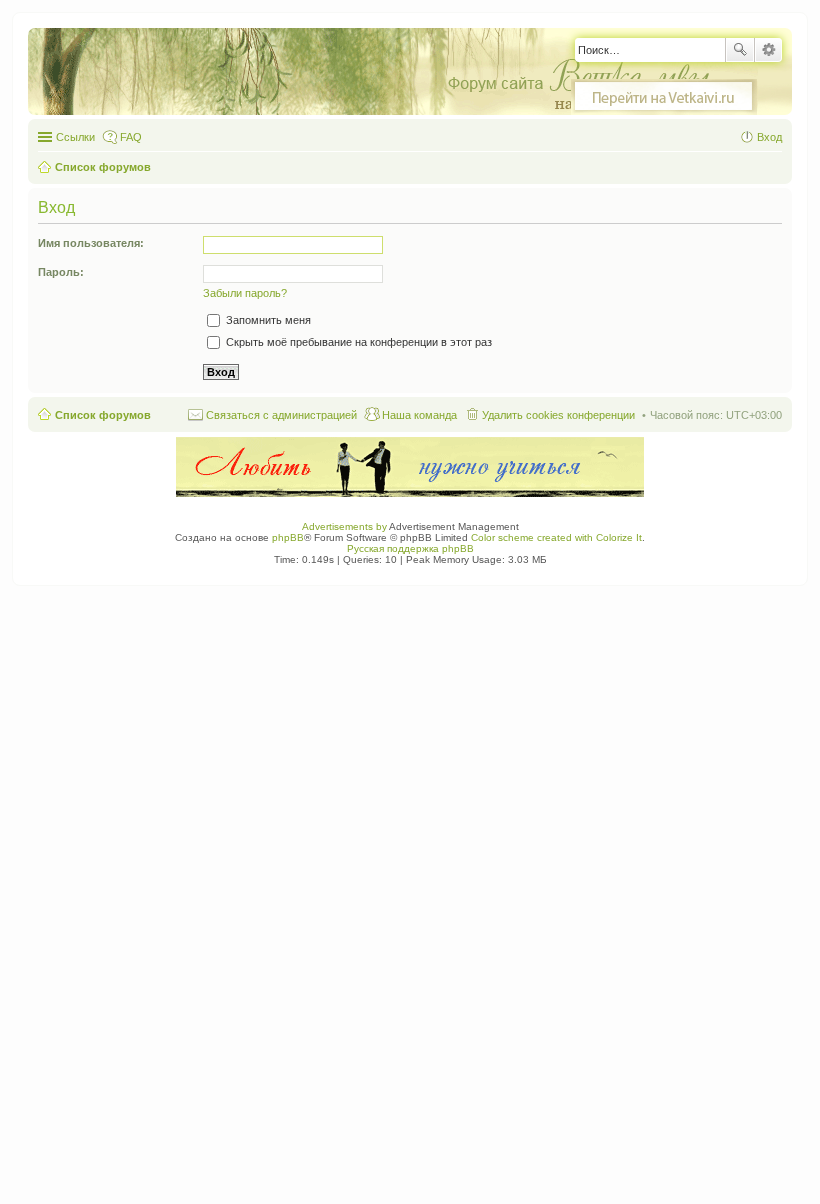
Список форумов (103, 415)
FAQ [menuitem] (131, 137)
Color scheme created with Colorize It (556, 537)
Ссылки (75, 137)
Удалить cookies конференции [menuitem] (558, 415)
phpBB (288, 537)
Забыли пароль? (245, 293)
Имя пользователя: (91, 243)
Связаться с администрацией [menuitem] (281, 415)
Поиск (740, 50)
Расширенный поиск (768, 50)
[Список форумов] (403, 72)
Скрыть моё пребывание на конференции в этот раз (357, 342)
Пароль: (61, 272)
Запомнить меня (267, 320)
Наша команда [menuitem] (419, 415)
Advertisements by (344, 526)
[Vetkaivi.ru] (664, 97)
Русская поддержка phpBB (410, 548)
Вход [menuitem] (769, 137)
